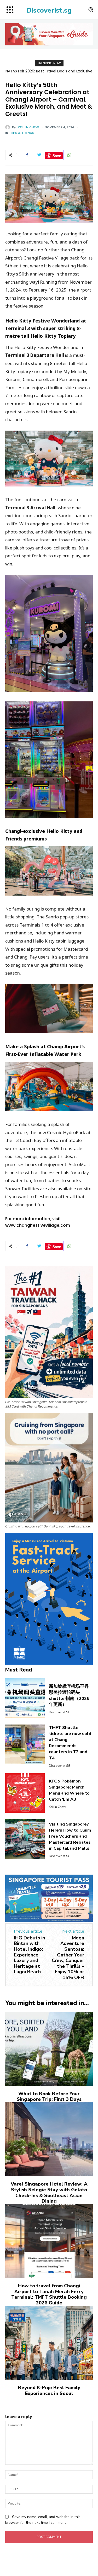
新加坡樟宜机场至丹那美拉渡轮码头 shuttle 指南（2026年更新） (69, 1695)
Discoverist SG (60, 1712)
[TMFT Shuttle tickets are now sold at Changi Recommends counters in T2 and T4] (25, 1744)
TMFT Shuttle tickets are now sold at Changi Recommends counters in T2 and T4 (70, 1743)
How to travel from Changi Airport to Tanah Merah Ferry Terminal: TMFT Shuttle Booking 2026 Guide (49, 2294)
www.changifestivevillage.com (38, 1225)
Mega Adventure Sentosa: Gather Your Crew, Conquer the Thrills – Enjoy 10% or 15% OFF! (68, 1958)
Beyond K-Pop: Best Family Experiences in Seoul (49, 2390)
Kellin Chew (28, 127)
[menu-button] (10, 10)
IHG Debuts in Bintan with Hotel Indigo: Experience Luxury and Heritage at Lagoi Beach (29, 1955)
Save (57, 156)
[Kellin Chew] (9, 127)
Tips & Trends (22, 133)
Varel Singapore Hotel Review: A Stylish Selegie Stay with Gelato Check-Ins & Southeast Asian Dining (49, 2192)
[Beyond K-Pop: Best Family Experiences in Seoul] (49, 2343)
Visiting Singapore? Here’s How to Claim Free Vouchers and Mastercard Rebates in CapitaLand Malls (70, 1836)
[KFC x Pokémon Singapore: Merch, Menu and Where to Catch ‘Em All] (25, 1793)
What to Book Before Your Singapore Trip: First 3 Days (49, 2097)
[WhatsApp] (69, 155)
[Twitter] (39, 155)
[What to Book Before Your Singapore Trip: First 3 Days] (49, 2049)
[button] (91, 9)
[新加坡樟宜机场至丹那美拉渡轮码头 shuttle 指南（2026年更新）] (25, 1698)
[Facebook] (27, 155)
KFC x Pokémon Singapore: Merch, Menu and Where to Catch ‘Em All (69, 1790)
